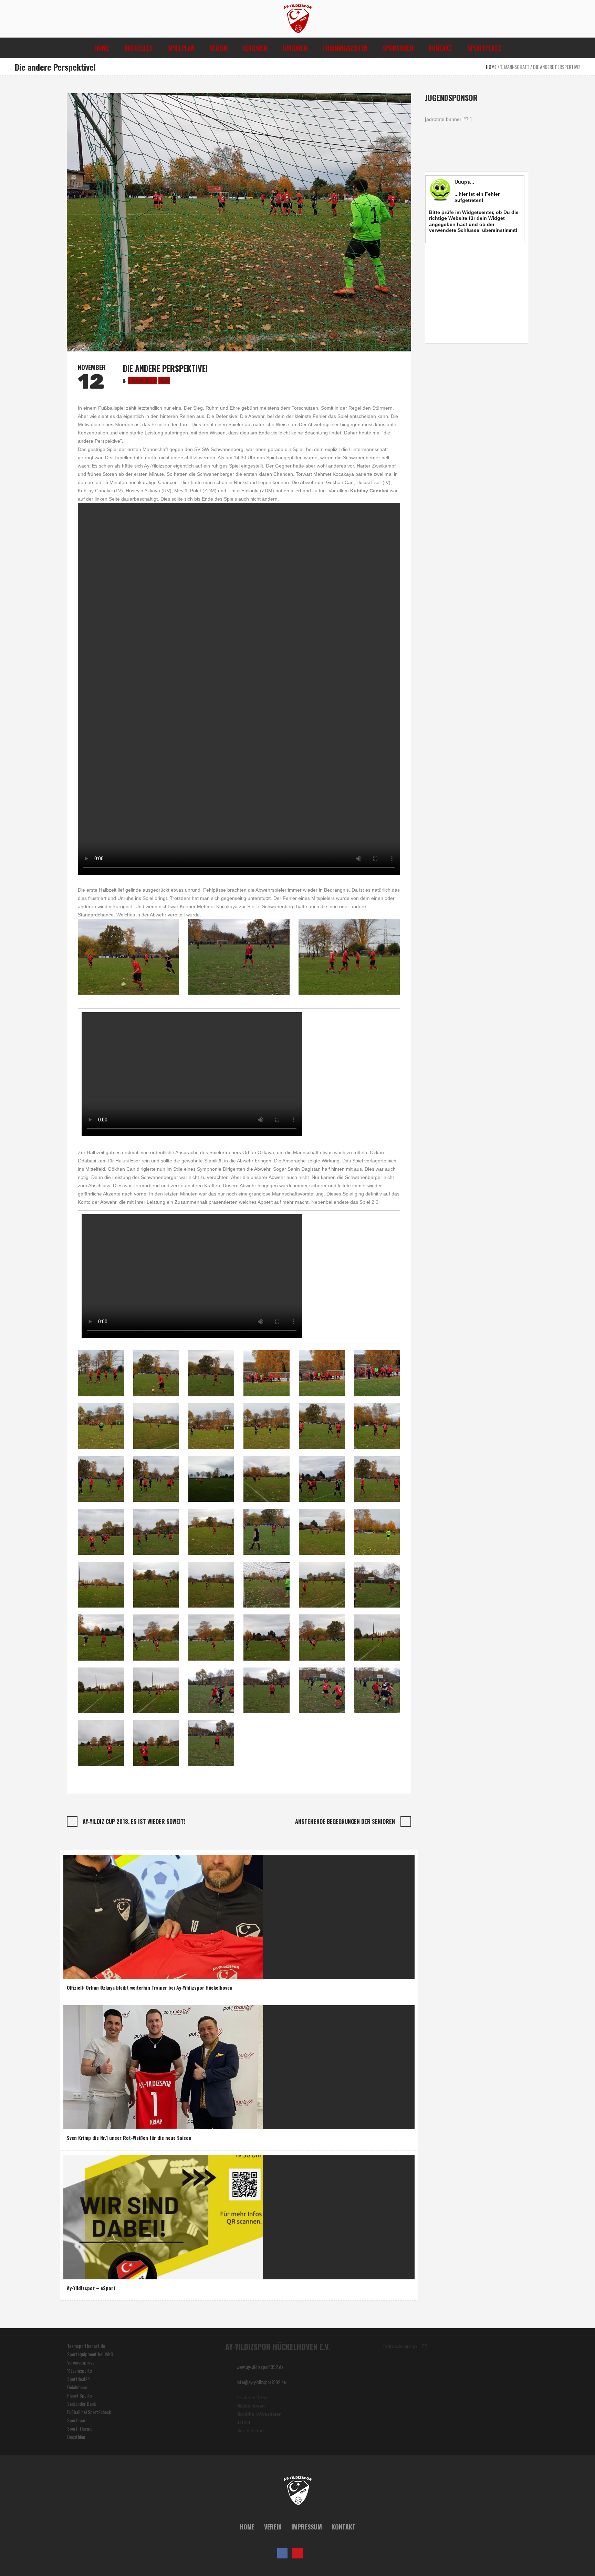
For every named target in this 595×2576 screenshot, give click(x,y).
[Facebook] (282, 2553)
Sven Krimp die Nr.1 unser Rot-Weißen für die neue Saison (129, 2138)
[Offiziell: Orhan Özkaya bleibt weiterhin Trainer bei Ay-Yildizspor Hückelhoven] (163, 1916)
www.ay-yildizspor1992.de (260, 2367)
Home (491, 67)
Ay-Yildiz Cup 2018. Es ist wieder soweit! (134, 1821)
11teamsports (80, 2370)
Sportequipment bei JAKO (90, 2354)
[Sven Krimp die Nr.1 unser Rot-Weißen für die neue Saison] (163, 2066)
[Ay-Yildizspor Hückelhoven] (298, 2491)
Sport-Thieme (80, 2428)
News (164, 381)
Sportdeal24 (79, 2379)
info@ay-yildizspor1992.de (261, 2382)
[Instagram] (313, 2553)
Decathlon (76, 2437)
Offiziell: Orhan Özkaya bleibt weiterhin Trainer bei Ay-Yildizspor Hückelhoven (150, 1987)
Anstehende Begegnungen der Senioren (345, 1821)
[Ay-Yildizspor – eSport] (163, 2216)
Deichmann (77, 2387)
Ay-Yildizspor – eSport (91, 2288)
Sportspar (76, 2420)
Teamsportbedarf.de (86, 2346)
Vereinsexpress (81, 2362)
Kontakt (344, 2527)
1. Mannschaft (515, 67)
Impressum (307, 2527)
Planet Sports (80, 2395)
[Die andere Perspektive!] (239, 221)
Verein (273, 2527)
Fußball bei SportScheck (89, 2412)
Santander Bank (81, 2404)
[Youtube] (297, 2553)
